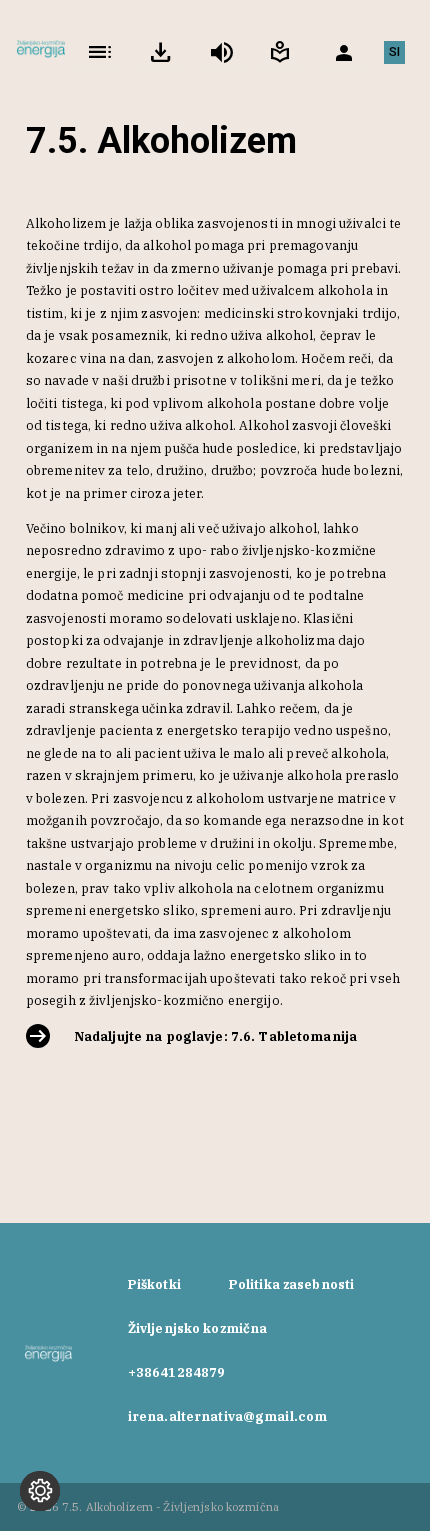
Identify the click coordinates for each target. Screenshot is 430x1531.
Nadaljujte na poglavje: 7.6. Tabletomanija (216, 1036)
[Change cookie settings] (40, 1491)
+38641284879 (177, 1372)
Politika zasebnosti (291, 1284)
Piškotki (154, 1284)
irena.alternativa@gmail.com (227, 1416)
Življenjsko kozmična (198, 1328)
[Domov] (40, 52)
